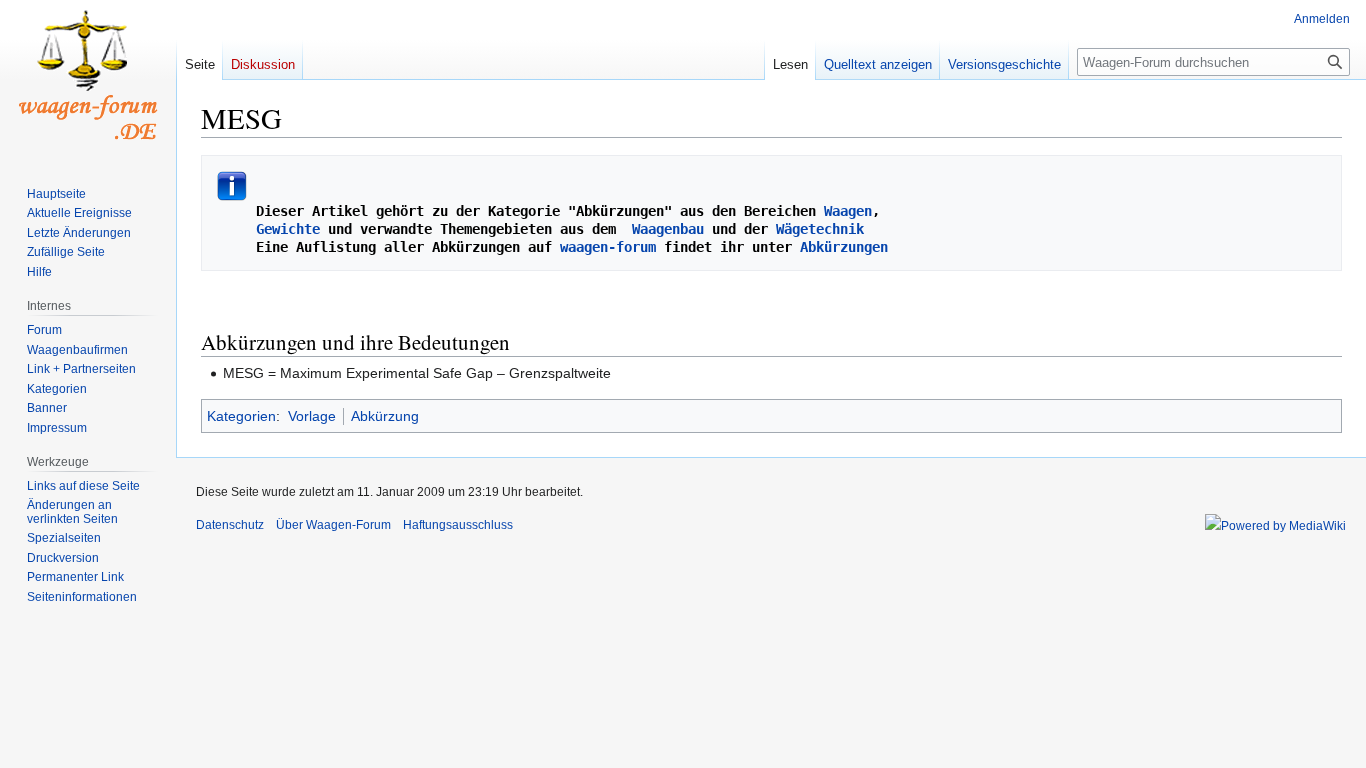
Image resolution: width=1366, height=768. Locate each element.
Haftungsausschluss (458, 525)
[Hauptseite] (88, 80)
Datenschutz (230, 525)
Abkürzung (385, 416)
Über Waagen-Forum (333, 525)
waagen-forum (608, 247)
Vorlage (312, 416)
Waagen (848, 211)
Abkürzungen (844, 247)
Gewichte (288, 229)
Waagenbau (668, 229)
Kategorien (241, 416)
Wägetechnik (820, 229)
